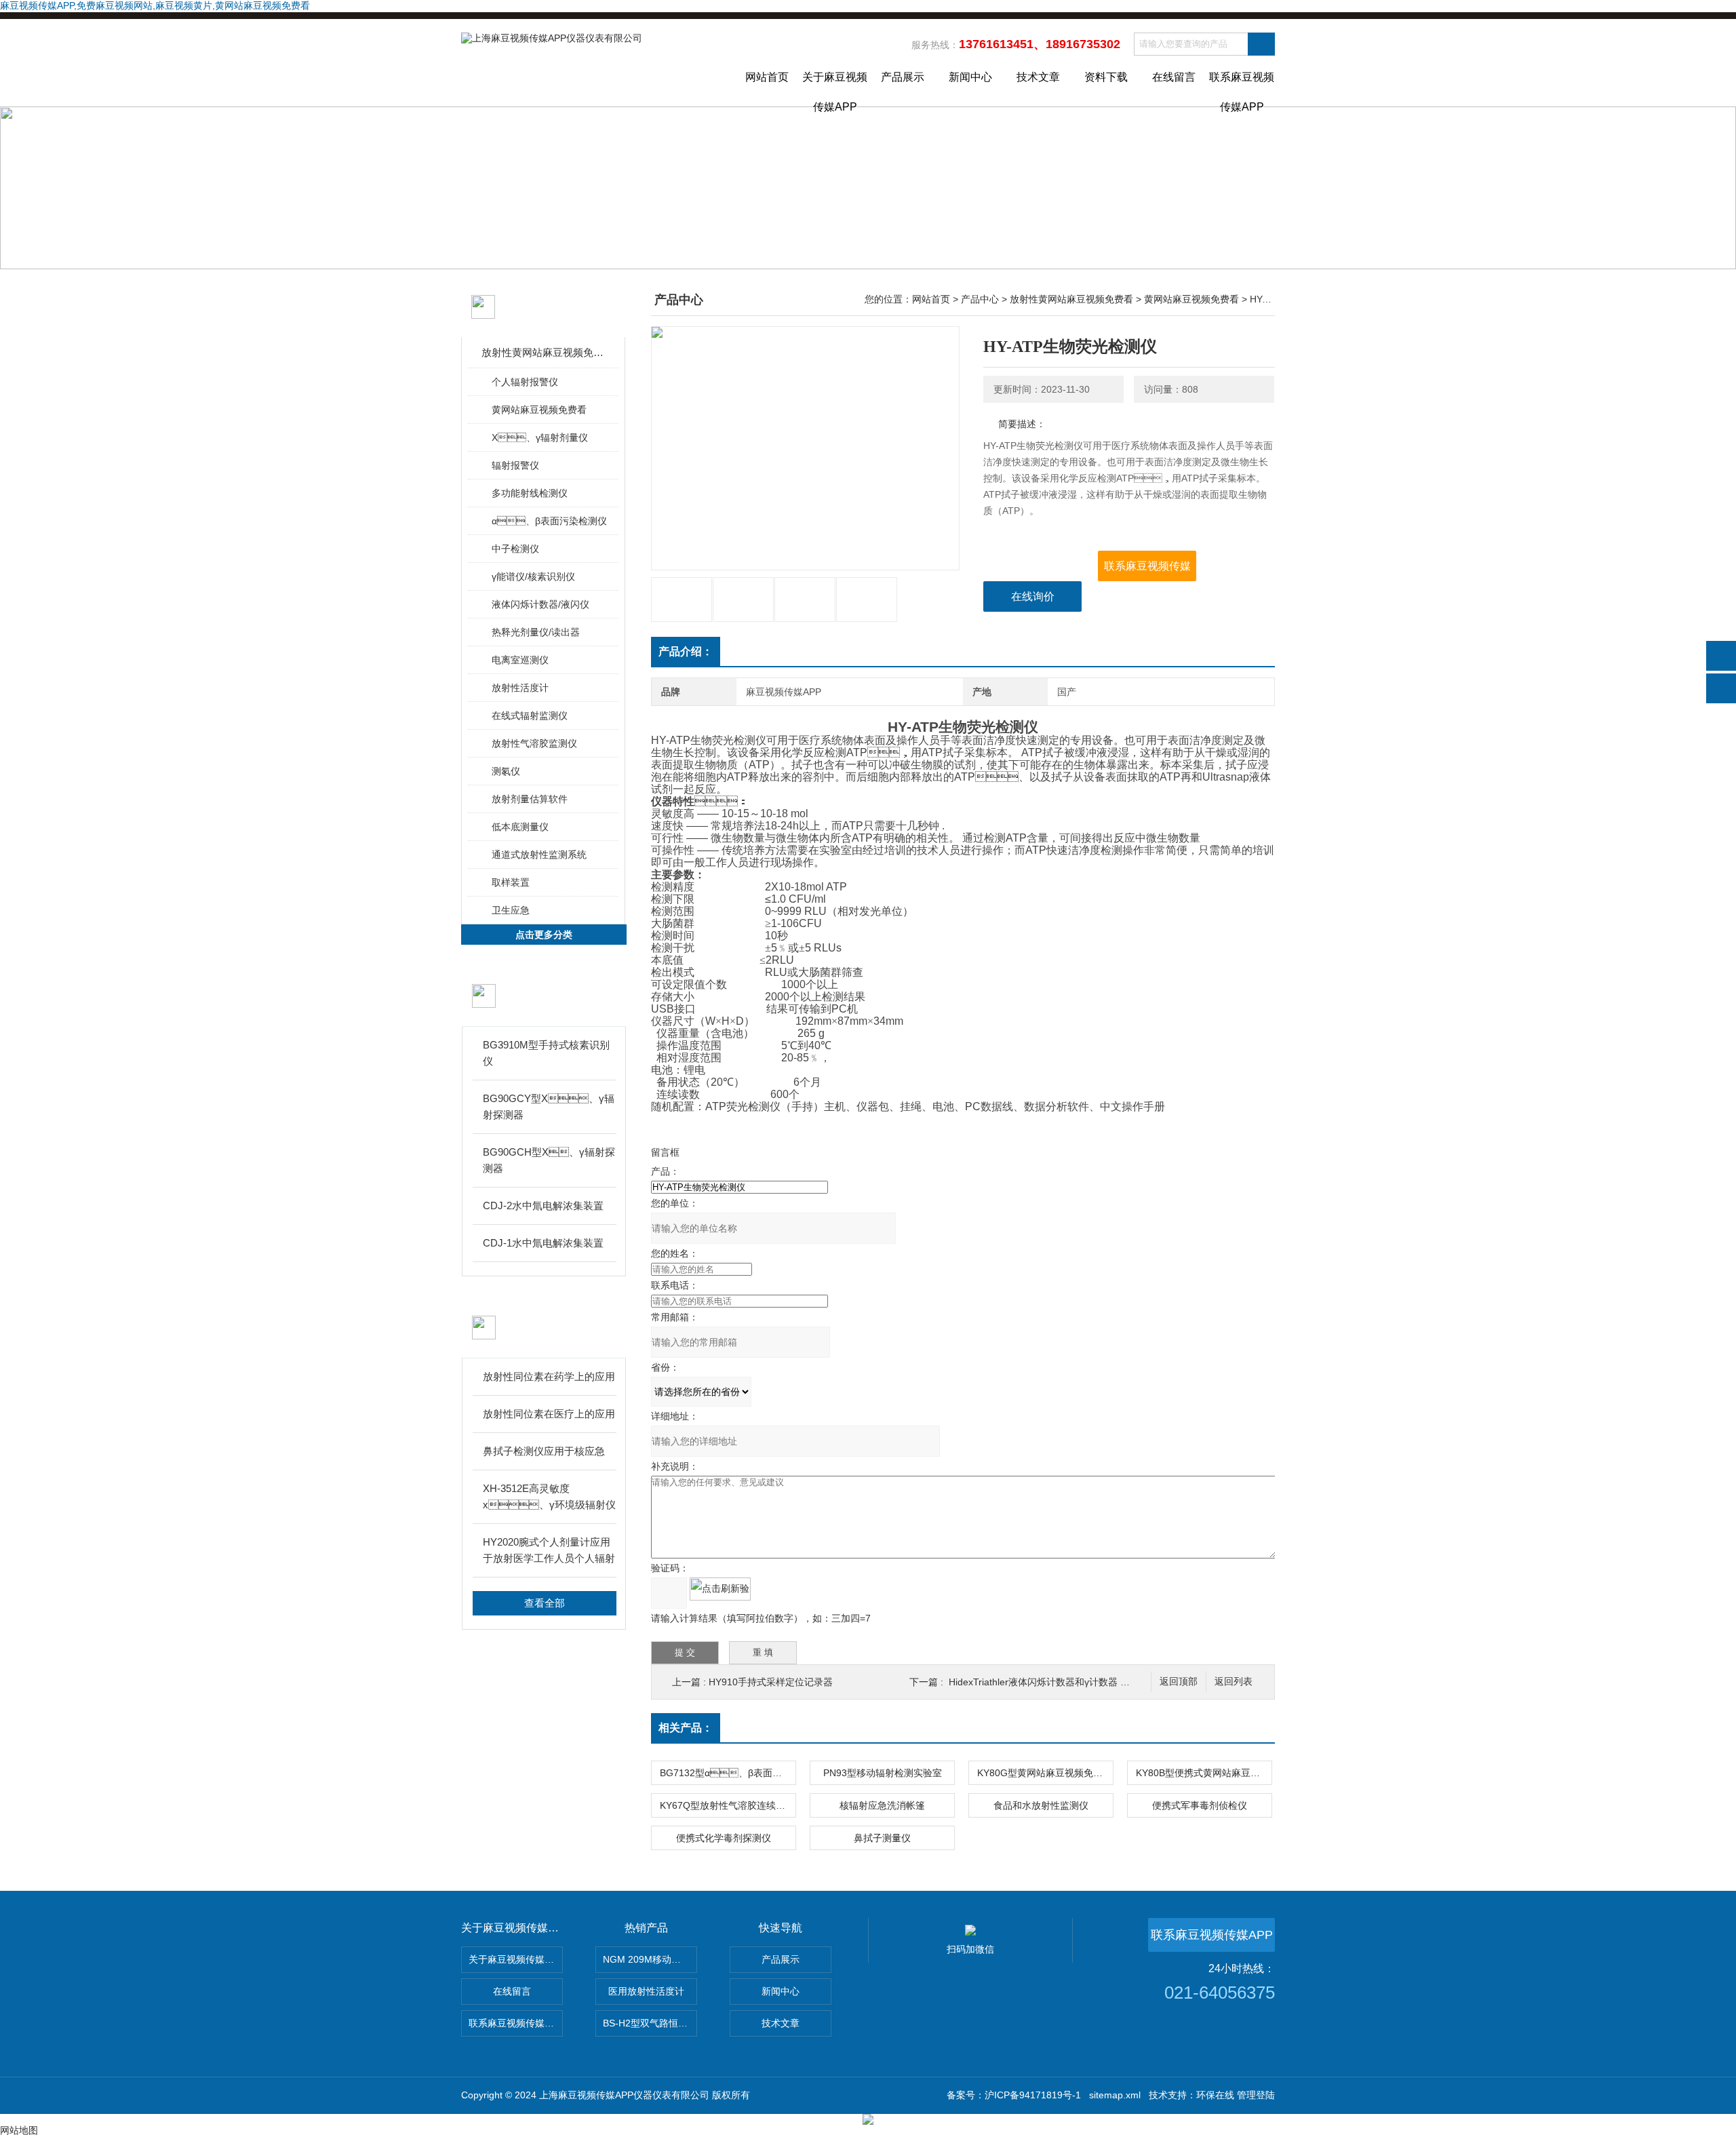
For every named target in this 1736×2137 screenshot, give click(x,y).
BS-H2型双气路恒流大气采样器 (650, 2023)
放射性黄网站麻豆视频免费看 (544, 352)
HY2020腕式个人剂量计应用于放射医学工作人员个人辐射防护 (549, 1551)
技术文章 (1038, 77)
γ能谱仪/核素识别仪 (533, 576)
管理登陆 (1256, 2095)
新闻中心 (970, 77)
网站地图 (19, 2130)
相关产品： (686, 1728)
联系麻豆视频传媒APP (1242, 89)
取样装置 (511, 882)
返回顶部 (1179, 1682)
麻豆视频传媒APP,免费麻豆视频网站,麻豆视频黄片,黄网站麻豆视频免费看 (155, 5)
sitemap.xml (1115, 2095)
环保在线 (1215, 2095)
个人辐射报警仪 (525, 382)
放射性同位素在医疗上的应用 (549, 1414)
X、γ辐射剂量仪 (540, 437)
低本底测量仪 (520, 827)
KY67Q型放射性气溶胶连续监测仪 (728, 1805)
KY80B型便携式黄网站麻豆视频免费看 (1204, 1773)
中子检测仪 (515, 549)
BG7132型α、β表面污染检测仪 (728, 1773)
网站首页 (767, 77)
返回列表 (1234, 1682)
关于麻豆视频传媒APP (835, 89)
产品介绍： (686, 651)
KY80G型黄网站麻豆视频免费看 (1045, 1773)
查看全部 (545, 1603)
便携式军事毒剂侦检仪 (1200, 1805)
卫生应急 (511, 910)
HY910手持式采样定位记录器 (771, 1682)
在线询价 (1033, 596)
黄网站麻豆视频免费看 (539, 410)
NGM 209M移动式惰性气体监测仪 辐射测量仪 (650, 1959)
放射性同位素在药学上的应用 (549, 1376)
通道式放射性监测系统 (539, 855)
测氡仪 (506, 771)
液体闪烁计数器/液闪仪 (540, 604)
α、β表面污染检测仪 (549, 521)
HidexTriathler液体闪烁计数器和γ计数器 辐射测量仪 (1058, 1682)
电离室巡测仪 (520, 660)
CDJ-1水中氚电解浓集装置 (543, 1243)
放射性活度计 (520, 688)
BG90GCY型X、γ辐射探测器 (549, 1106)
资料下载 (1106, 77)
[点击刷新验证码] (720, 1589)
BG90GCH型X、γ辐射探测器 (549, 1160)
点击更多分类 (544, 935)
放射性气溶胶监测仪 (534, 743)
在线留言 (1174, 77)
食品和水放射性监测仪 (1041, 1805)
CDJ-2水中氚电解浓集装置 (543, 1205)
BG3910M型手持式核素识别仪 (546, 1053)
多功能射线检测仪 (530, 493)
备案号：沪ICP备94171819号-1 (1014, 2095)
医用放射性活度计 (646, 1991)
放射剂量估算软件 (530, 799)
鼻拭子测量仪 (882, 1838)
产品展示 (903, 77)
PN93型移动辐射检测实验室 (883, 1773)
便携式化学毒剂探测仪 (724, 1838)
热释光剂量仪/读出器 (536, 632)
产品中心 (980, 299)
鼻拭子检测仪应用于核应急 (544, 1451)
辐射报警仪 (515, 465)
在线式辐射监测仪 (530, 715)
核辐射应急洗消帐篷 (882, 1805)
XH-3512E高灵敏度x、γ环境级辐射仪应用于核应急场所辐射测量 (549, 1498)
